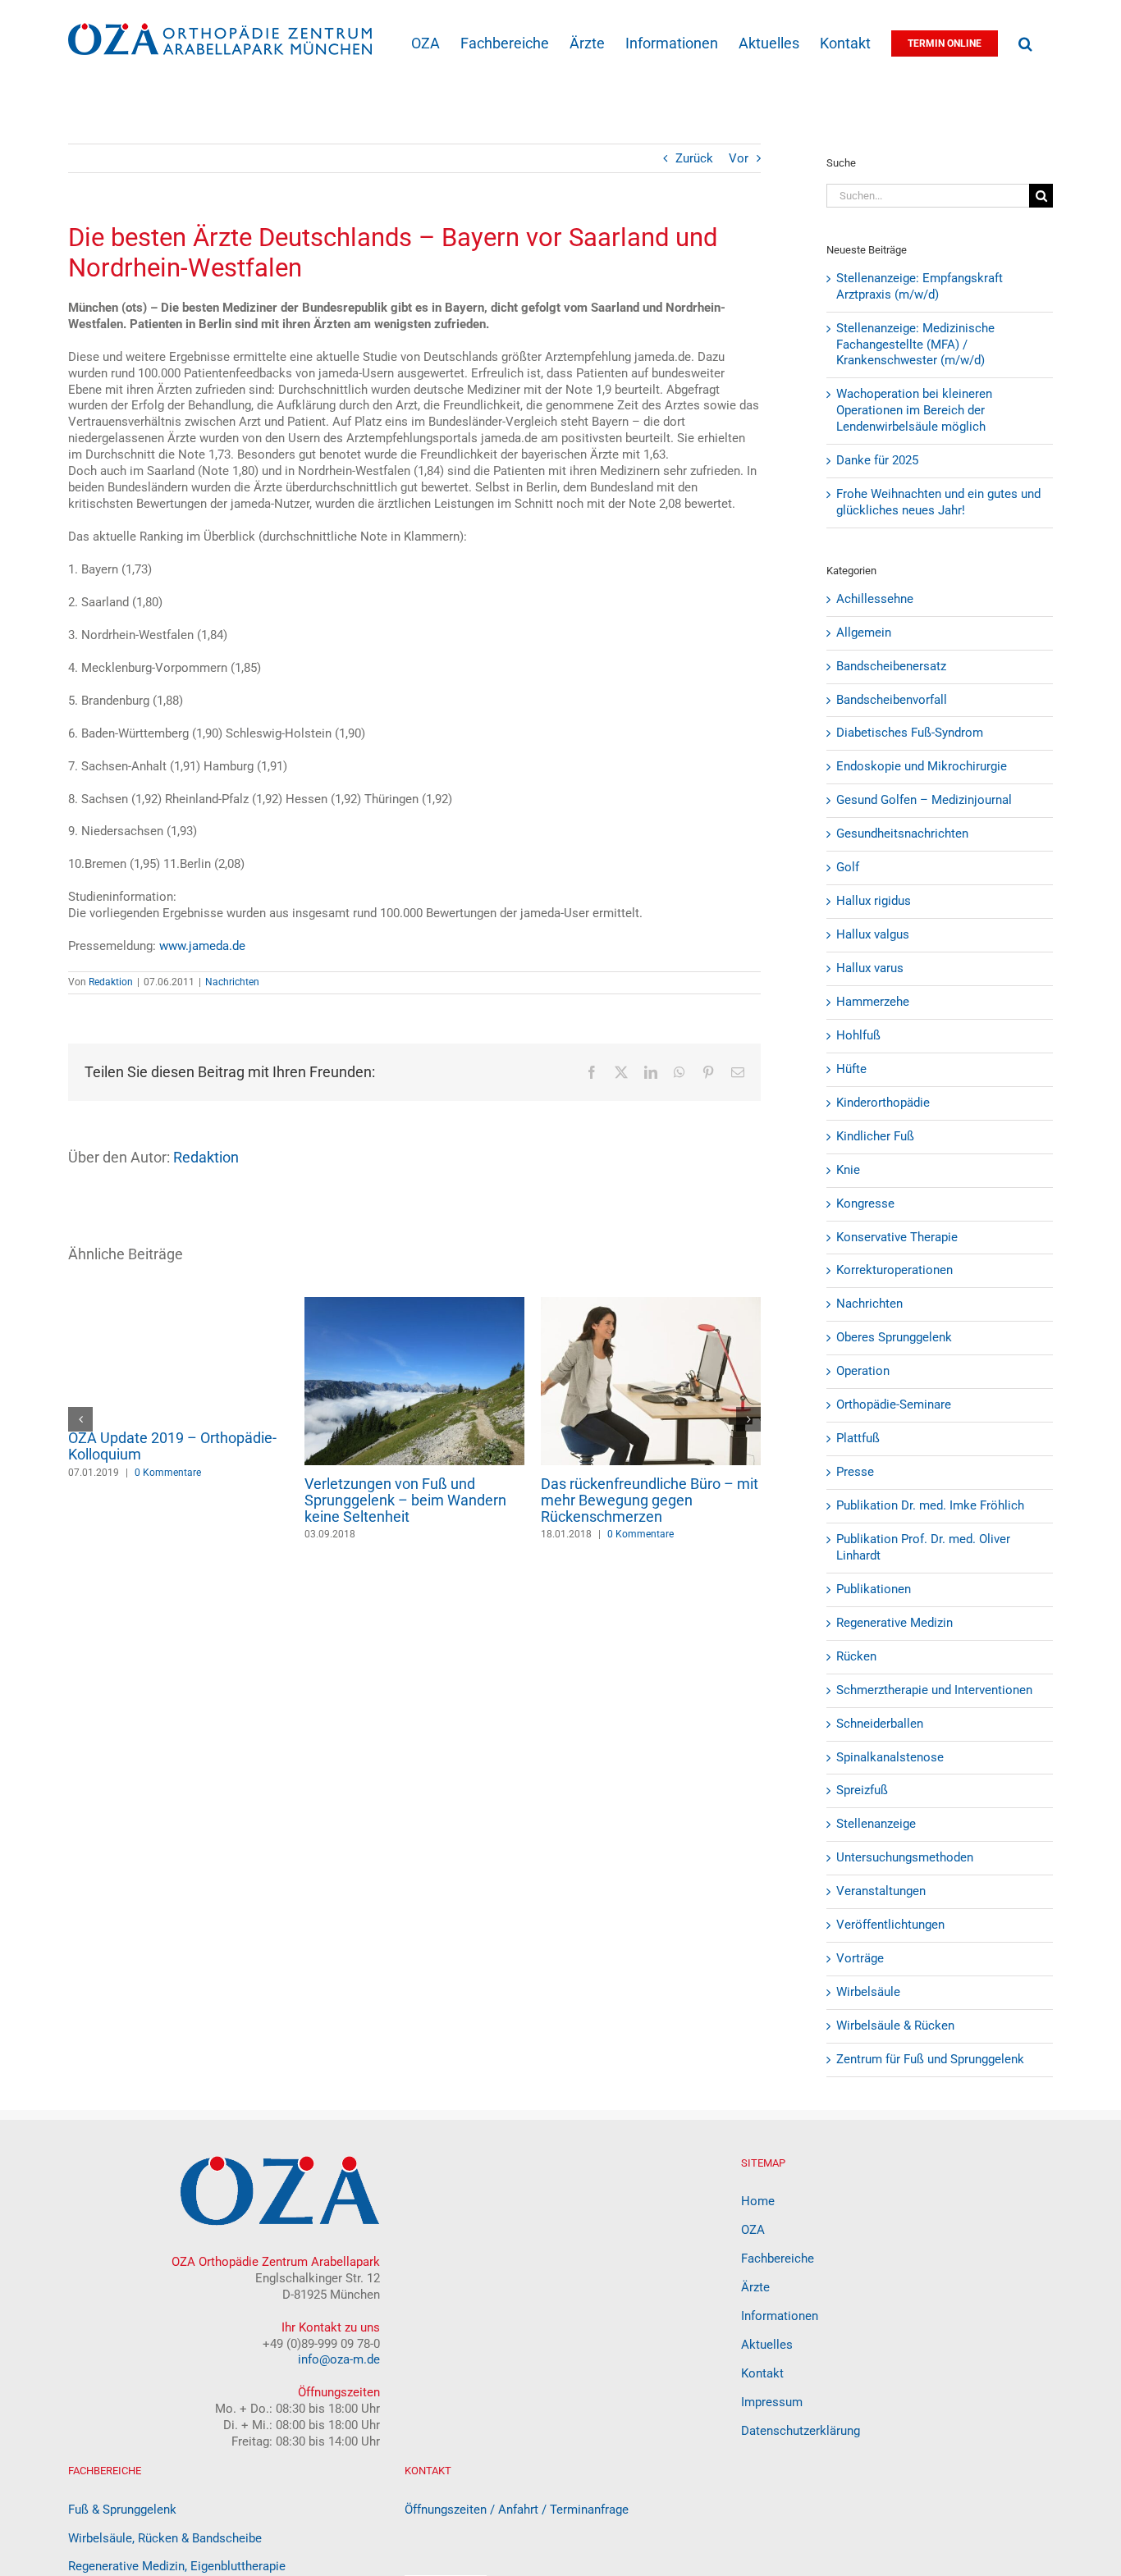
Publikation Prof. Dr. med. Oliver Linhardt (923, 1547)
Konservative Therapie (897, 1237)
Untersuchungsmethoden (905, 1857)
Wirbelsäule (868, 1992)
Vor (739, 158)
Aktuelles (767, 2345)
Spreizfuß (862, 1790)
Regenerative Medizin (895, 1623)
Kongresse (865, 1204)
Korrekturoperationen (895, 1270)
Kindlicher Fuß (875, 1136)
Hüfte (851, 1069)
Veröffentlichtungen (890, 1925)
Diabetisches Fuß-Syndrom (910, 733)
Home (758, 2201)
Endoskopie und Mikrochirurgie (922, 766)
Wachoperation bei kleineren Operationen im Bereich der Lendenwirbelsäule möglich (914, 410)
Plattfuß (858, 1438)
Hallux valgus (873, 934)
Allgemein (864, 633)
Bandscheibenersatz (891, 666)
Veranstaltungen (881, 1891)
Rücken (856, 1656)
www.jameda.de (202, 946)
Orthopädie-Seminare (894, 1404)
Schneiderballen (880, 1724)
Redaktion (111, 982)
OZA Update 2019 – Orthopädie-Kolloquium (645, 1446)
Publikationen (874, 1589)
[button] (1025, 42)
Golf (848, 867)
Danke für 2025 (877, 460)
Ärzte (755, 2287)
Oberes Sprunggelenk (894, 1337)
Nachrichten (232, 982)
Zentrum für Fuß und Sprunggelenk (930, 2059)
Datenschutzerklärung (801, 2431)
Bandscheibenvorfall (892, 700)
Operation (863, 1371)
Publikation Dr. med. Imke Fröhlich (930, 1505)
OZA (753, 2230)
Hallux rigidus (874, 901)
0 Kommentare (168, 1534)
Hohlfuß (858, 1035)
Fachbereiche (778, 2259)
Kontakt (762, 2373)
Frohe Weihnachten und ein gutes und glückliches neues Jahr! (938, 502)
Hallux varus (870, 968)
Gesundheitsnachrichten (902, 834)
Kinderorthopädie (883, 1103)
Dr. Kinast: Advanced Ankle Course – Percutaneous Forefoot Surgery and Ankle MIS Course (175, 1500)
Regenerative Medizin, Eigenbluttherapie (177, 2566)
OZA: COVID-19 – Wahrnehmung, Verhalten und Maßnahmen (412, 1492)
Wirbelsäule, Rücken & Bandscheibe (165, 2538)
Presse (855, 1472)
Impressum (772, 2402)
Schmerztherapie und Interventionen (934, 1690)
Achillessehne (875, 599)
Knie (848, 1170)
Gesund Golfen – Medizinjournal (924, 800)
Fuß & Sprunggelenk (122, 2510)
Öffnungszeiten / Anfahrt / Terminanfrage (517, 2510)
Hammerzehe (873, 1002)
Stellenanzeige (876, 1824)
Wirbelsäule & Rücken (895, 2026)
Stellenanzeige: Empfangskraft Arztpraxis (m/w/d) (920, 286)
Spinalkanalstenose (890, 1757)
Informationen (780, 2316)
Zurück (694, 158)
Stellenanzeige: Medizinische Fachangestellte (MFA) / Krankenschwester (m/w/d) (915, 345)
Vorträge (860, 1958)
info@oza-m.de (339, 2359)
